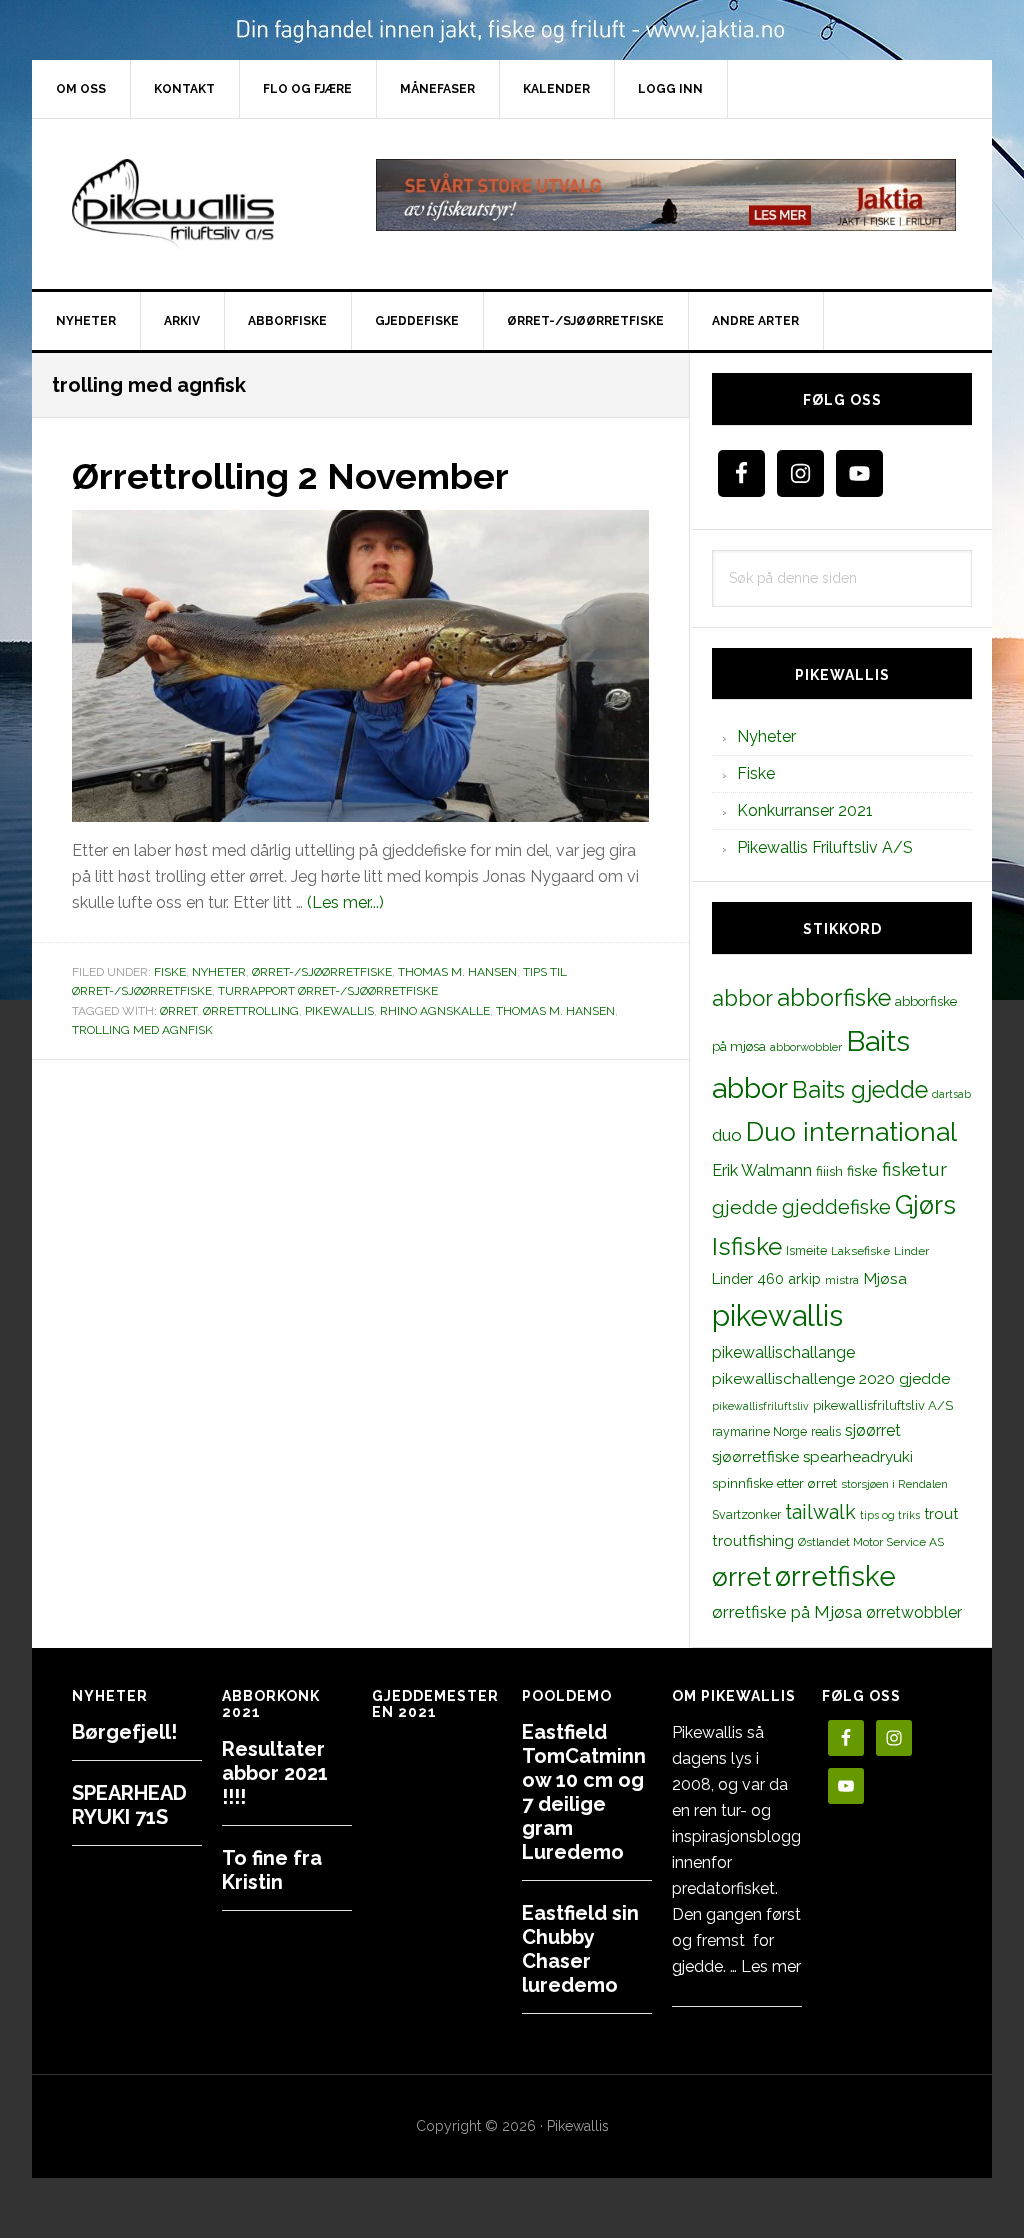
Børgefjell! (124, 1732)
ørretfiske (835, 1576)
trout (941, 1513)
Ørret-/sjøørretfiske (322, 972)
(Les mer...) (345, 902)
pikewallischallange (783, 1352)
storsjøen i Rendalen (894, 1484)
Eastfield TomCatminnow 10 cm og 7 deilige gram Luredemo (584, 1792)
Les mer (771, 1966)
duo (727, 1135)
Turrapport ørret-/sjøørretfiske (328, 991)
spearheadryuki (858, 1457)
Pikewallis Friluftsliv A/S (825, 847)
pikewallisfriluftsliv (760, 1406)
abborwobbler (806, 1047)
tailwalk (820, 1512)
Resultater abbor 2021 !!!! (275, 1773)
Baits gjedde (860, 1090)
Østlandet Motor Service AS (871, 1542)
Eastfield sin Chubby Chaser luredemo (580, 1949)
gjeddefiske (836, 1207)
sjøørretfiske (755, 1457)
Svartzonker (746, 1514)
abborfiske (834, 998)
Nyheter (219, 972)
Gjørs (925, 1205)
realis (826, 1431)
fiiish (829, 1171)
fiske (862, 1171)
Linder (911, 1251)
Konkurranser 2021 (805, 810)
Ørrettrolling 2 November (290, 476)
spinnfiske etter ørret (774, 1483)
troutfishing (753, 1541)
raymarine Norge (759, 1431)
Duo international (851, 1131)
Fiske (170, 972)
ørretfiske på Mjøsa (787, 1612)
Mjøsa (885, 1278)
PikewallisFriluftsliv (202, 204)
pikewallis (339, 1011)
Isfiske (747, 1246)
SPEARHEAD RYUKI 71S (129, 1805)
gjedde (745, 1207)
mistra (842, 1280)
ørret (178, 1011)
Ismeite (806, 1250)
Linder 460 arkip (766, 1278)
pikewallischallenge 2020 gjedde (831, 1378)
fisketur (914, 1169)
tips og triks (890, 1515)
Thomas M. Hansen (457, 972)
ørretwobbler (914, 1612)
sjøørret (873, 1430)
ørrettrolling (251, 1011)
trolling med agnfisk (142, 1030)
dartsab (951, 1094)
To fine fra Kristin (272, 1870)
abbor (742, 998)
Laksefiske (860, 1251)
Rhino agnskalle (435, 1011)
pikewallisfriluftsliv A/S (883, 1405)
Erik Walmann (762, 1170)
